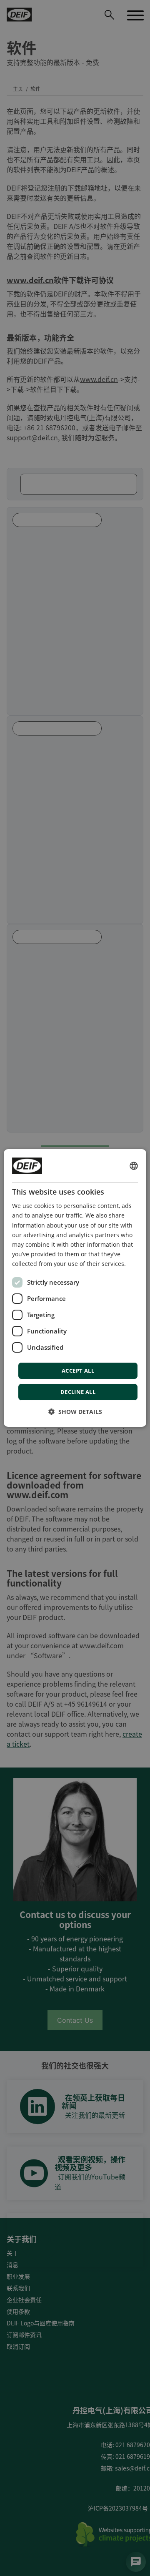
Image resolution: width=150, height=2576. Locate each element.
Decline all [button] (78, 1392)
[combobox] (134, 1166)
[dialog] (75, 1288)
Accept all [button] (78, 1371)
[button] (75, 1412)
